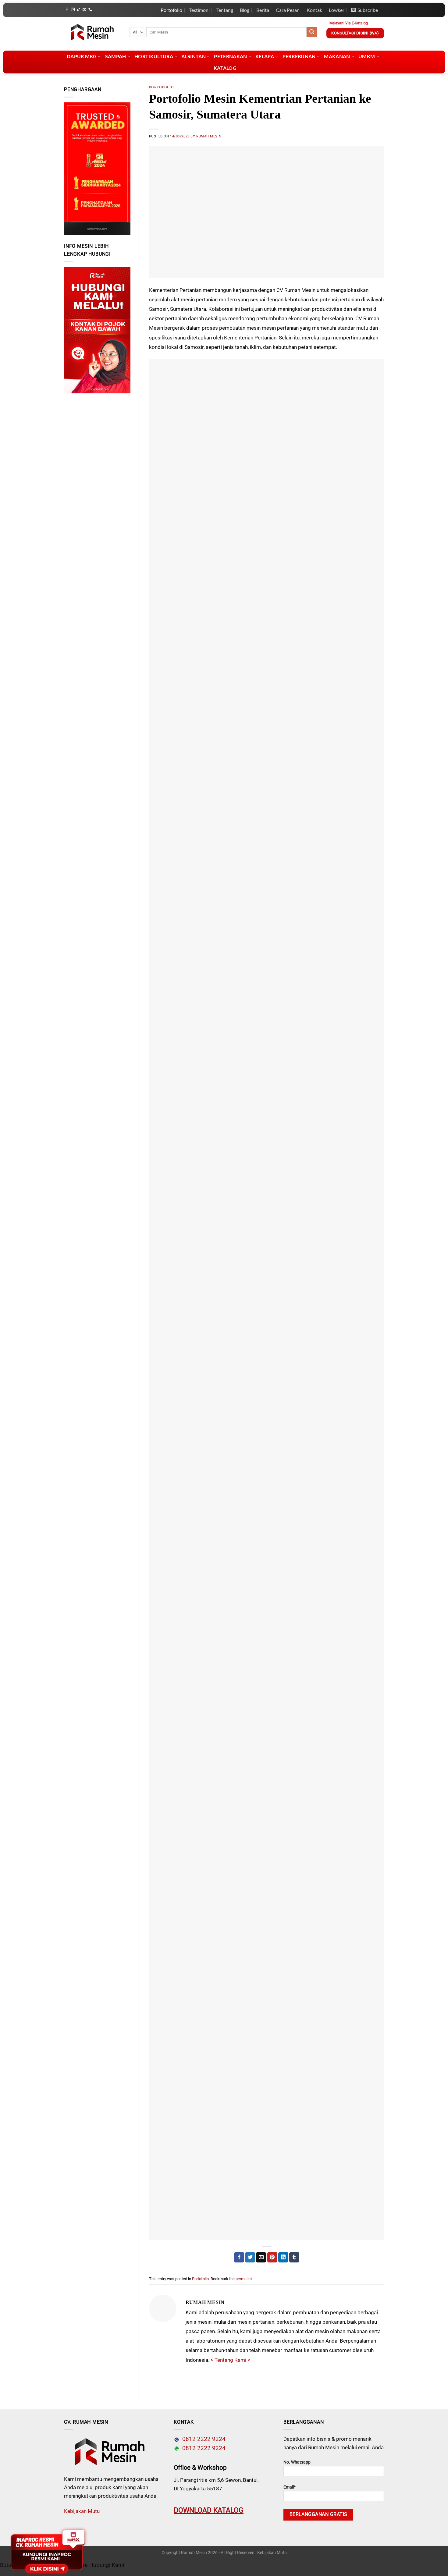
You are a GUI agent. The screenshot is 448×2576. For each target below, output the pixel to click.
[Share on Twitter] (250, 2257)
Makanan (337, 56)
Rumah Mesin (209, 136)
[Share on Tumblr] (294, 2257)
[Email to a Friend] (261, 2257)
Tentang (225, 10)
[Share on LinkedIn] (283, 2257)
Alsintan (194, 56)
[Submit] (312, 32)
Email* (290, 2487)
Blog (245, 10)
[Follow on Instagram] (73, 10)
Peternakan (230, 56)
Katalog (225, 68)
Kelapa (265, 56)
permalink (244, 2279)
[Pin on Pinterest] (272, 2257)
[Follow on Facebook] (67, 10)
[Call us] (90, 10)
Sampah (116, 56)
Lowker (337, 10)
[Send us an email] (84, 10)
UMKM (367, 56)
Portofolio (171, 10)
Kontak (314, 10)
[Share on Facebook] (239, 2257)
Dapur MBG (82, 56)
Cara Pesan (288, 10)
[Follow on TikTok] (79, 10)
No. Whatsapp (297, 2462)
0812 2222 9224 (202, 2439)
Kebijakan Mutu (82, 2511)
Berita (263, 10)
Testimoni (199, 10)
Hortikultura (154, 56)
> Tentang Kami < (230, 2360)
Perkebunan (299, 56)
